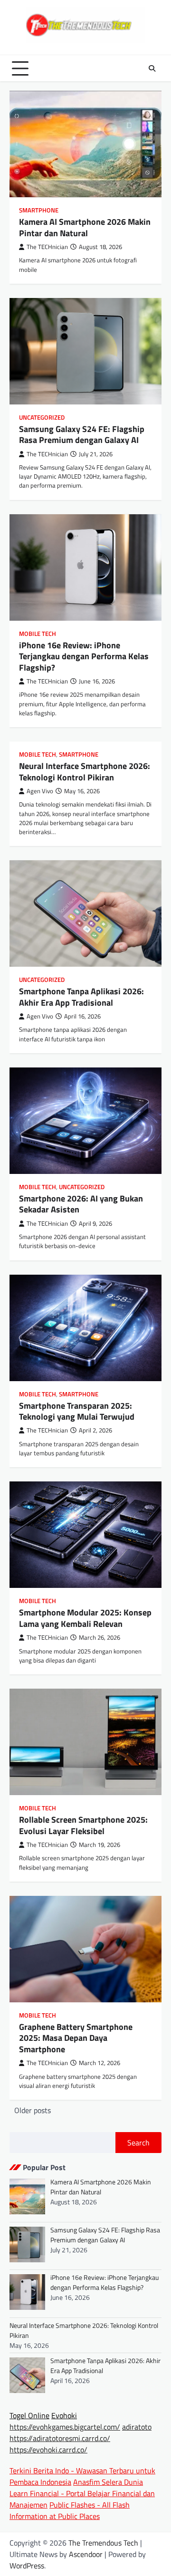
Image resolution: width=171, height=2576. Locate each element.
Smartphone (39, 210)
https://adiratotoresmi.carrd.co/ (60, 2438)
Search (138, 2143)
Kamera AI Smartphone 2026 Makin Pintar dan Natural (85, 227)
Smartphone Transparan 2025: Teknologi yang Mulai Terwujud (77, 1411)
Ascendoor (86, 2554)
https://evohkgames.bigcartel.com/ (65, 2427)
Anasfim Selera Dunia (108, 2482)
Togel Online (29, 2415)
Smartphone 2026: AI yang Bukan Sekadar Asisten (81, 1204)
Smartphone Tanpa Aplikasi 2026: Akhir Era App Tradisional (81, 997)
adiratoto (137, 2427)
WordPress (27, 2566)
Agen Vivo (40, 791)
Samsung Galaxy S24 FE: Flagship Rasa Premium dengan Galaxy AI (82, 434)
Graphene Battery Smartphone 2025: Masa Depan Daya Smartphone (76, 2038)
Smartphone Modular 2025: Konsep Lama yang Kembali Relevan (85, 1618)
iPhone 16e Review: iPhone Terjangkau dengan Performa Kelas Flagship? (84, 656)
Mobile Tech (38, 634)
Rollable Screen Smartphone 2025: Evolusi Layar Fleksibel (83, 1825)
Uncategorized (42, 418)
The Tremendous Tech (103, 2543)
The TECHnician (47, 247)
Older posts (33, 2110)
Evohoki (64, 2415)
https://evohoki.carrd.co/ (48, 2450)
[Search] (152, 68)
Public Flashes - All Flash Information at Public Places (70, 2510)
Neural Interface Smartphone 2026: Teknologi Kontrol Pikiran (85, 771)
